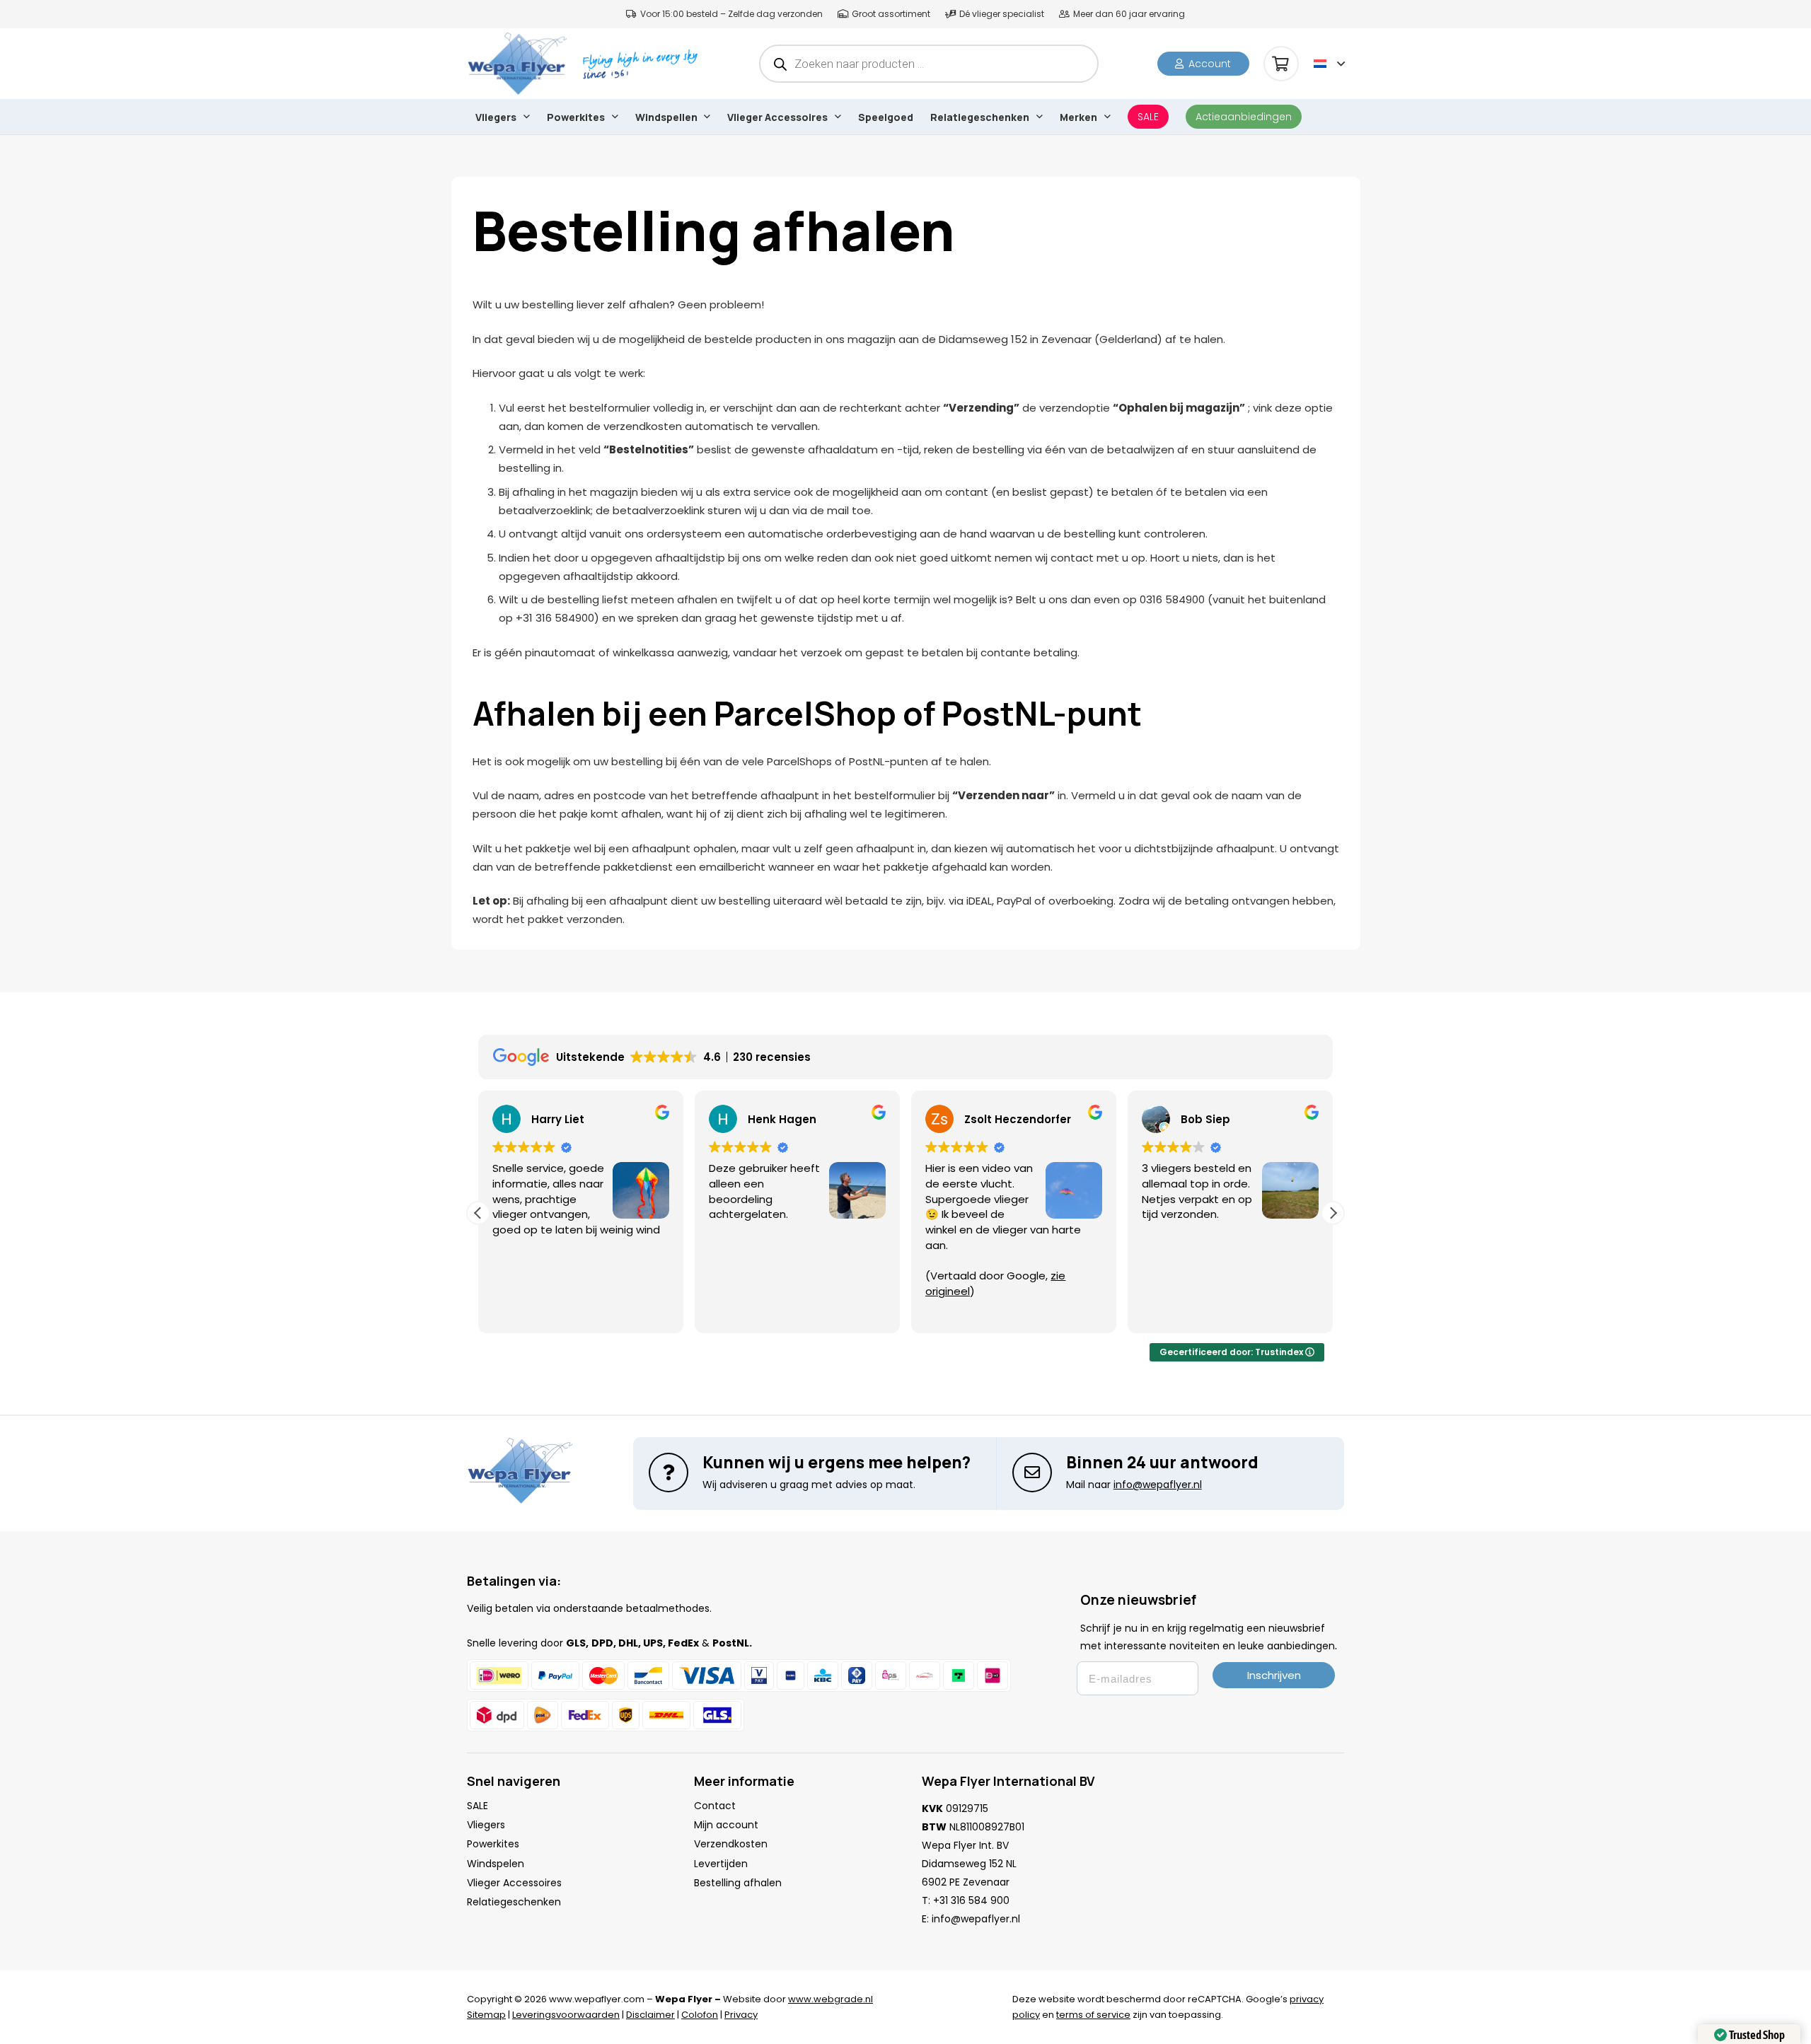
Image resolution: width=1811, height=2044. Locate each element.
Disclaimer (650, 2015)
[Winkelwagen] (1281, 64)
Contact (715, 1806)
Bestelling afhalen (738, 1883)
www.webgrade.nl (831, 1999)
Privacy (741, 2015)
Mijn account (726, 1825)
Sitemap (486, 2015)
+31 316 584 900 (971, 1900)
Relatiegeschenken (514, 1902)
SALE (478, 1806)
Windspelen (496, 1864)
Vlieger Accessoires (514, 1883)
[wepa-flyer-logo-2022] (517, 64)
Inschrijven (1274, 1675)
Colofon (700, 2015)
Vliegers (486, 1825)
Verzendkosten (731, 1844)
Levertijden (721, 1864)
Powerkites (493, 1844)
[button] (1329, 64)
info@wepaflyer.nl (976, 1919)
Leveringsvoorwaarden (566, 2015)
